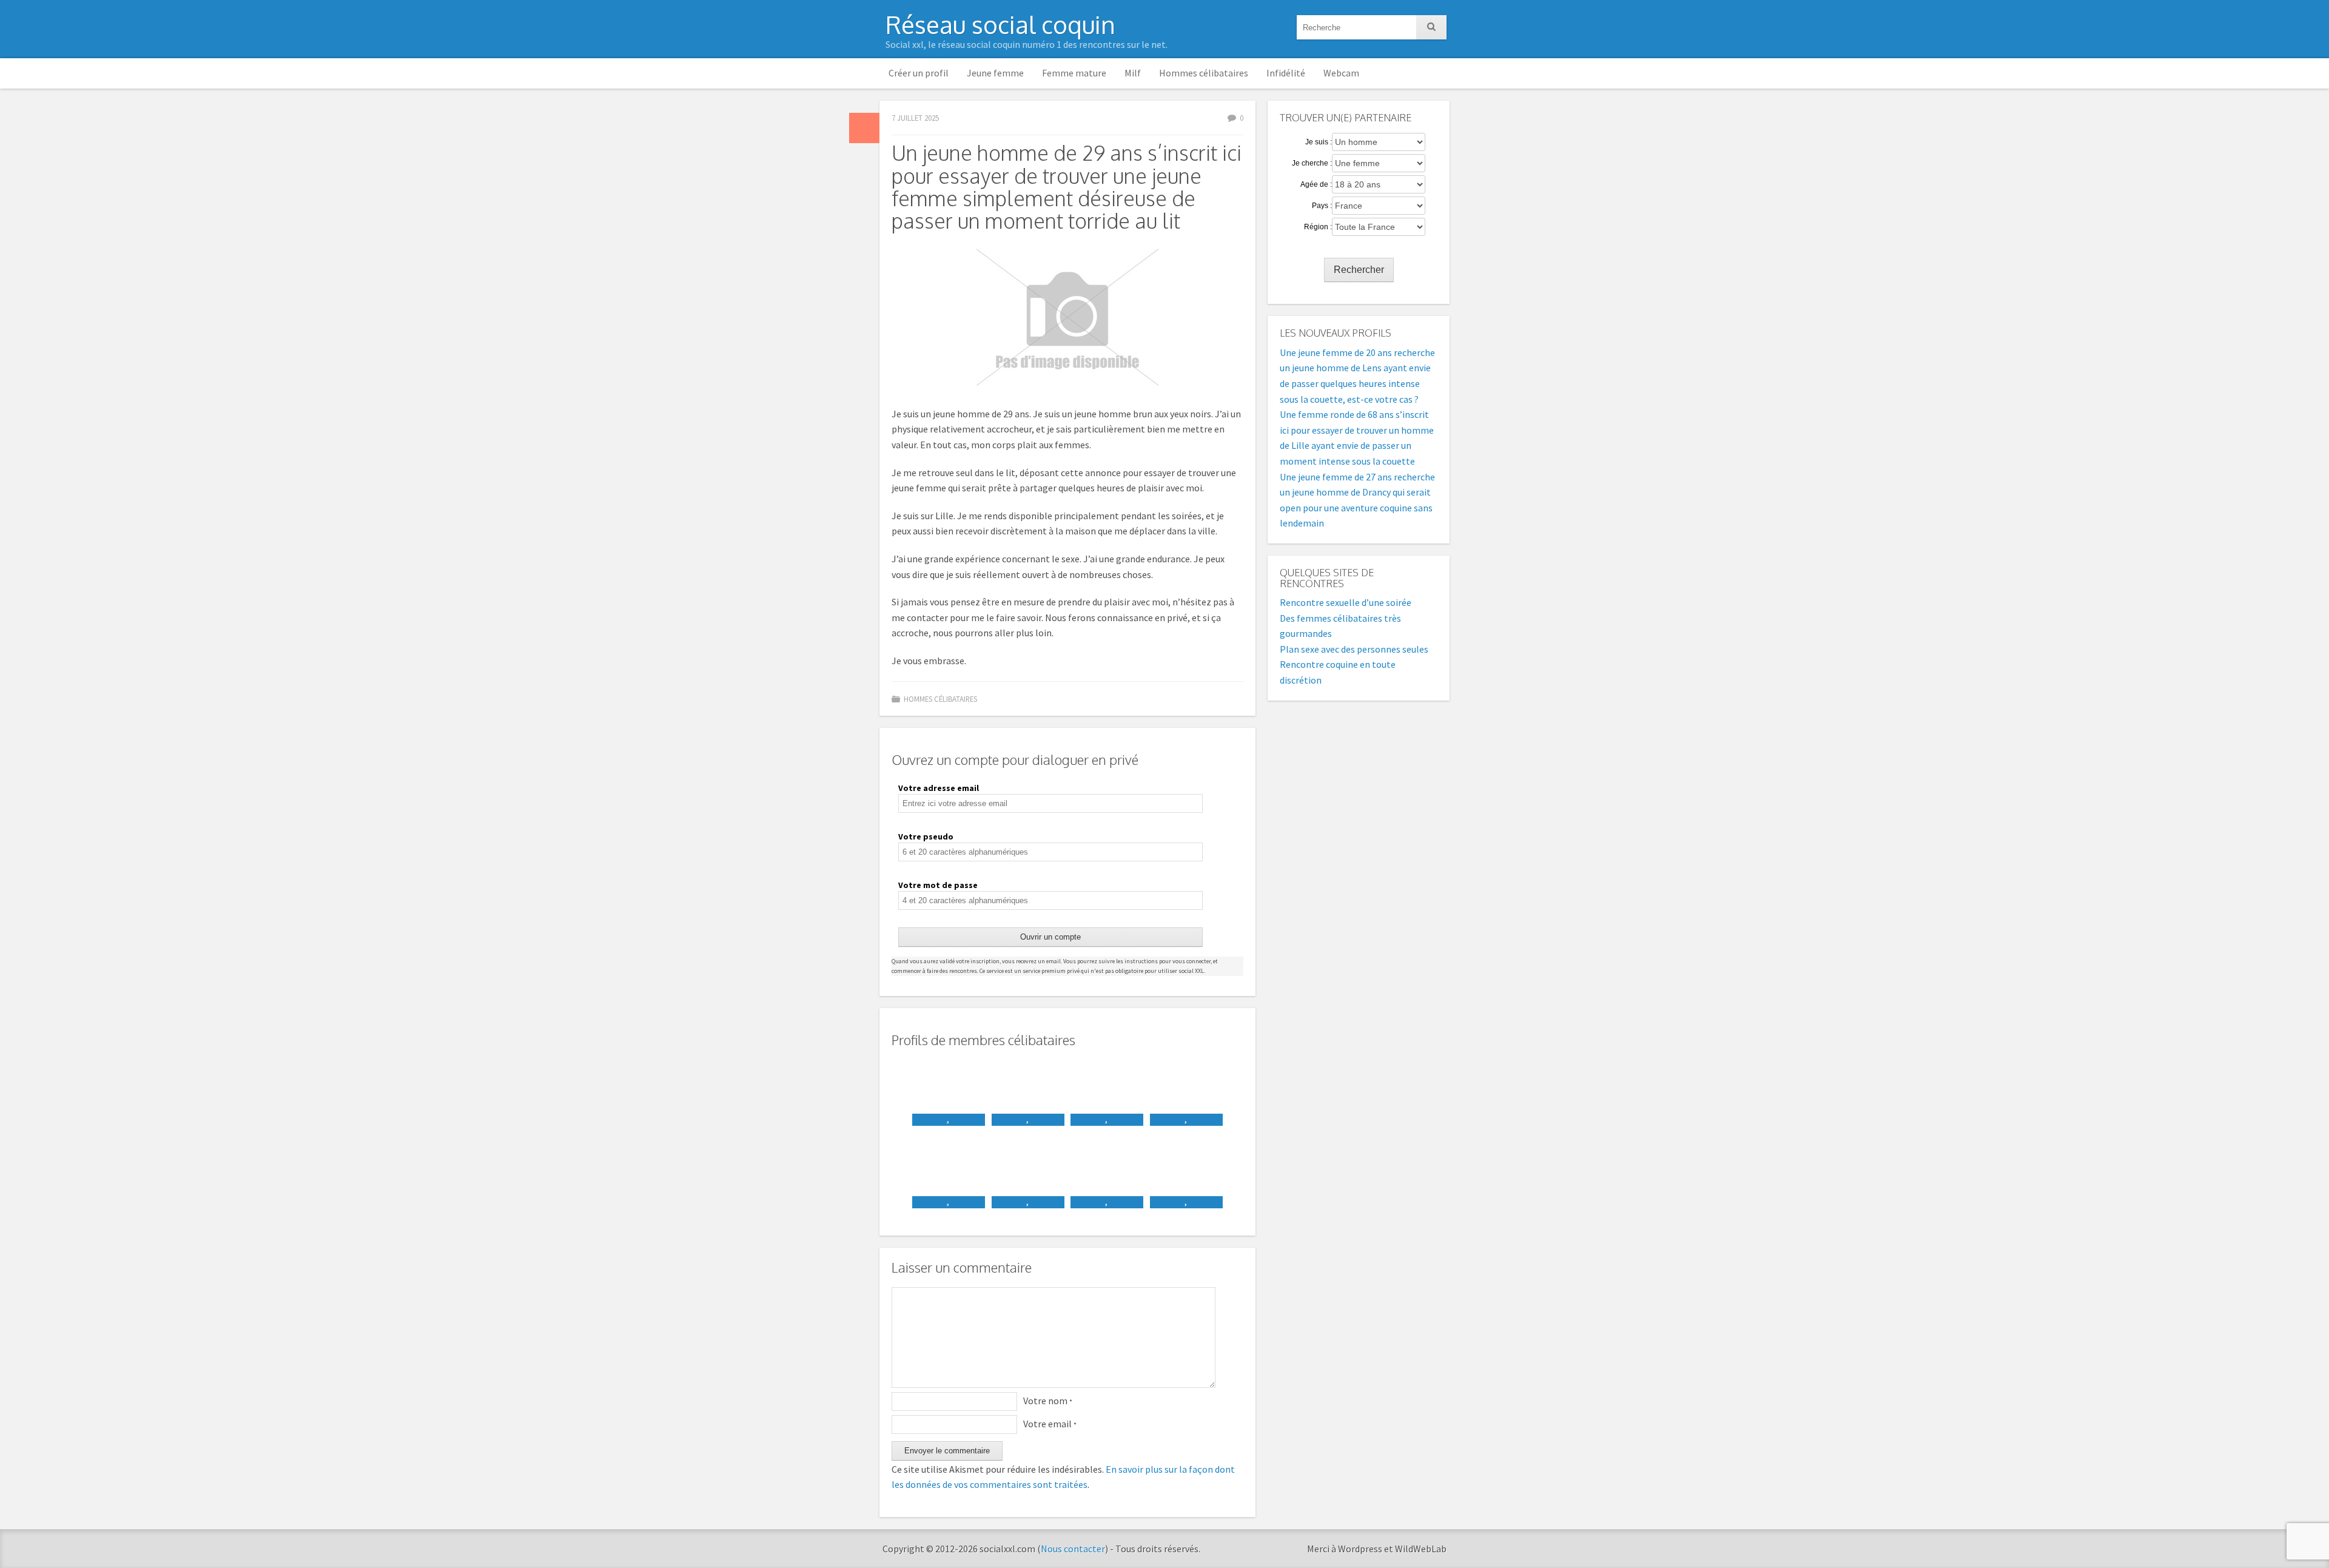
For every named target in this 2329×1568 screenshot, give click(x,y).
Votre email (1050, 1424)
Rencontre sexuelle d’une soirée (1346, 602)
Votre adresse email (939, 788)
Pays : (1322, 206)
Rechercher (1359, 270)
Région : (1318, 227)
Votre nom (1048, 1401)
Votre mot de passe (938, 885)
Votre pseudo (926, 836)
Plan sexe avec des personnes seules (1354, 649)
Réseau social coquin (1000, 24)
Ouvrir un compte (1050, 937)
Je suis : (1319, 142)
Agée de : (1316, 184)
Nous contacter (1073, 1549)
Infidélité (1286, 73)
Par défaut (864, 128)
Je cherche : (1312, 163)
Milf (1133, 73)
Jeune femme (995, 73)
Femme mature (1074, 73)
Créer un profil (919, 73)
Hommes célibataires (1204, 73)
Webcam (1341, 73)
